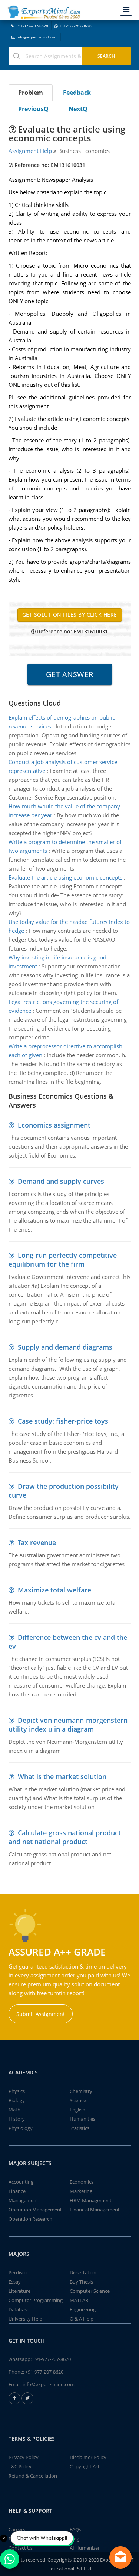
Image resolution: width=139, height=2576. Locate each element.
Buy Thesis (81, 2282)
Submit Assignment (41, 2014)
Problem (31, 93)
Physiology (21, 2128)
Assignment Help (30, 151)
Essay (15, 2282)
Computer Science (90, 2291)
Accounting (21, 2182)
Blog (75, 2539)
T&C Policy (20, 2466)
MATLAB (79, 2300)
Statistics (80, 2128)
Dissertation (83, 2272)
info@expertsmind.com (37, 37)
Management (23, 2200)
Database (19, 2309)
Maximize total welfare (54, 1590)
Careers (17, 2529)
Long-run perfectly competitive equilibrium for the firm (63, 1260)
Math (14, 2110)
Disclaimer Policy (88, 2457)
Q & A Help (82, 2319)
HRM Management (91, 2200)
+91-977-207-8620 (32, 26)
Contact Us (21, 2548)
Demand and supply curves (61, 1181)
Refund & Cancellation (33, 2476)
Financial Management (95, 2210)
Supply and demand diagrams (65, 1347)
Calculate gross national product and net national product (65, 1837)
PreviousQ (33, 109)
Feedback (77, 93)
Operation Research (30, 2219)
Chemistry (81, 2091)
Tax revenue (37, 1542)
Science (78, 2100)
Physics (17, 2091)
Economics (82, 2182)
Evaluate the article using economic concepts (65, 877)
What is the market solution (62, 1776)
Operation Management (35, 2210)
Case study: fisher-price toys (63, 1421)
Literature (19, 2291)
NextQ (78, 109)
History (17, 2119)
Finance (17, 2191)
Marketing (81, 2191)
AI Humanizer (85, 2548)
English (77, 2110)
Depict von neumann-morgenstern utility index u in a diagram (68, 1725)
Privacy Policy (24, 2457)
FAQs (75, 2529)
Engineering (83, 2309)
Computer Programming (36, 2300)
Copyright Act (85, 2466)
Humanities (82, 2119)
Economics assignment (54, 1125)
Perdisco (18, 2272)
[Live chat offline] (120, 2557)
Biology (17, 2100)
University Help (25, 2319)
